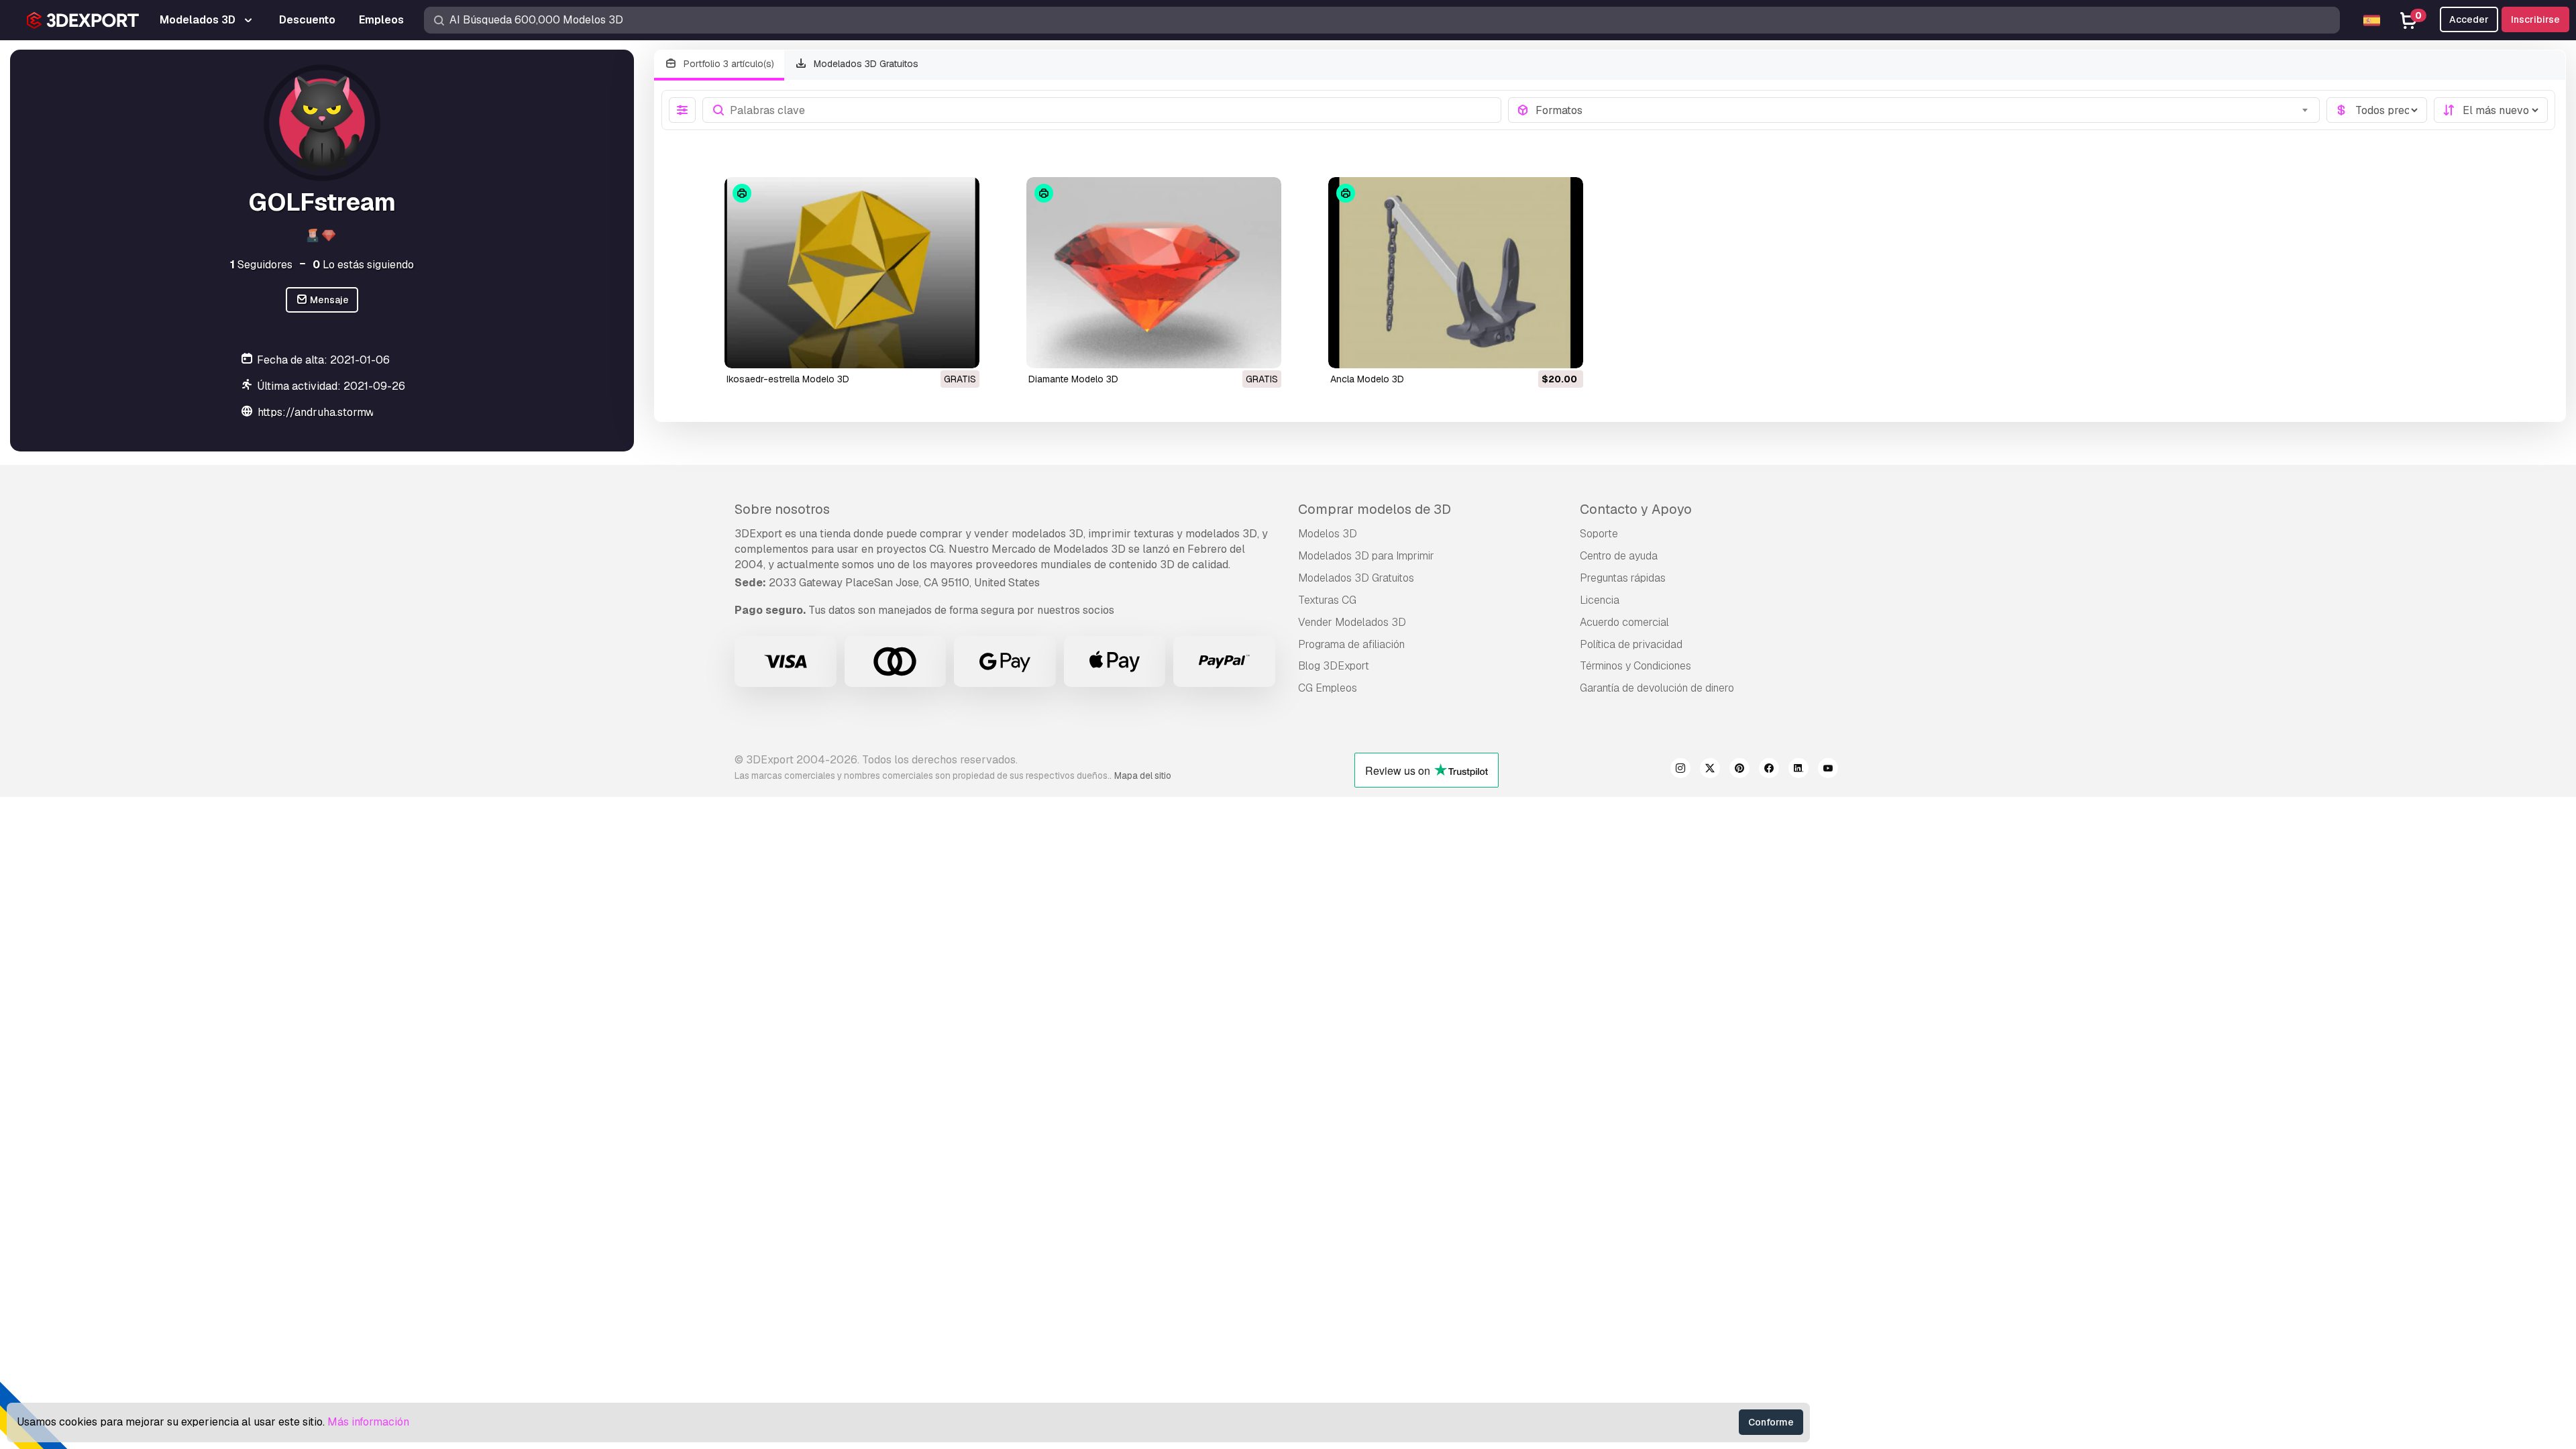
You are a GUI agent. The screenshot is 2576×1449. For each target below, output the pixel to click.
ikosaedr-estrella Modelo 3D (788, 379)
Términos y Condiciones (1635, 666)
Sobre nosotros (782, 509)
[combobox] (1924, 110)
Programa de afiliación (1351, 644)
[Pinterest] (1739, 770)
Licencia (1600, 600)
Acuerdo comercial (1624, 622)
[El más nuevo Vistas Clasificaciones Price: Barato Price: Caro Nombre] (2491, 110)
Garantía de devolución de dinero (1657, 688)
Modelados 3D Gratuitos (865, 64)
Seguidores (261, 265)
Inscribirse (2535, 19)
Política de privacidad (1631, 644)
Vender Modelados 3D (1352, 622)
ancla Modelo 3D (1367, 379)
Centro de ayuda (1619, 556)
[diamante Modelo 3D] (1154, 273)
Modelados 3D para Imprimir (1366, 556)
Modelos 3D (1328, 534)
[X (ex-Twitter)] (1710, 770)
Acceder (2469, 19)
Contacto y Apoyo (1636, 509)
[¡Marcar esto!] (960, 350)
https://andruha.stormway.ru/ (331, 412)
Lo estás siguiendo (363, 265)
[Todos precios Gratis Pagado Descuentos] (2377, 110)
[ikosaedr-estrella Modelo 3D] (852, 273)
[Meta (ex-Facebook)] (1769, 770)
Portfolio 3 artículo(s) (728, 64)
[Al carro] (1536, 350)
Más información (368, 1422)
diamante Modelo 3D (1073, 379)
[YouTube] (1828, 770)
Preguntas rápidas (1623, 578)
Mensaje (328, 300)
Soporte (1599, 534)
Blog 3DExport (1334, 666)
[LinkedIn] (1799, 770)
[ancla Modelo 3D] (1456, 273)
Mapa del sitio (1143, 775)
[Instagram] (1680, 770)
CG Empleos (1328, 688)
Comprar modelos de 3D (1375, 509)
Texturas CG (1327, 600)
